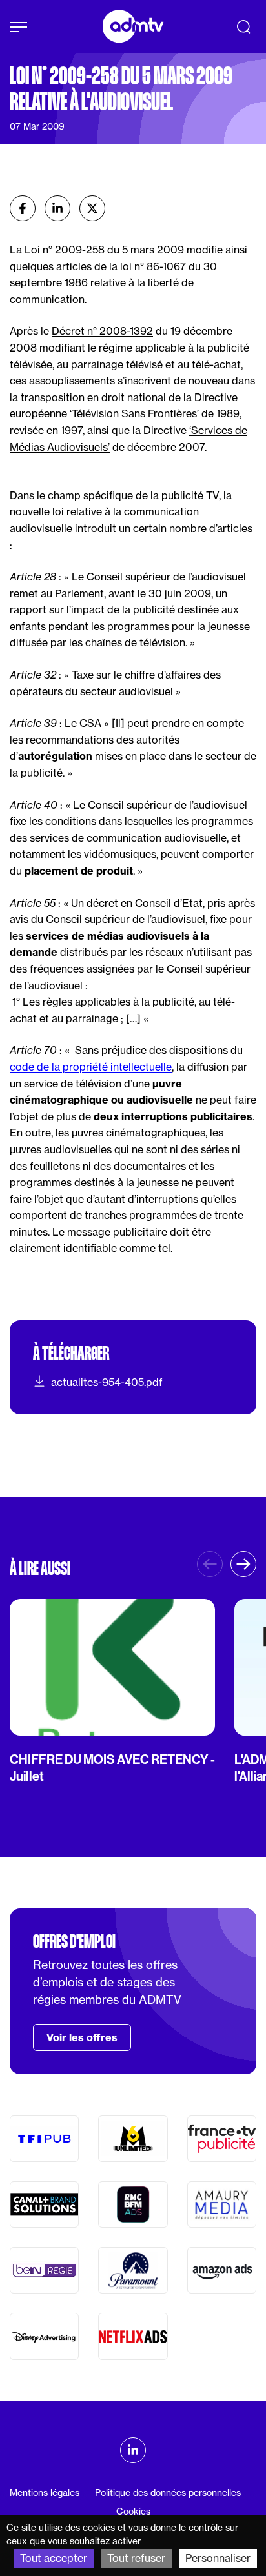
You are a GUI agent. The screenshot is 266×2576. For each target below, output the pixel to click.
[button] (243, 1564)
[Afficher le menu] (19, 27)
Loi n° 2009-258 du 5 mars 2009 (104, 250)
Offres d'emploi (74, 1941)
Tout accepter (54, 2558)
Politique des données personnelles (168, 2493)
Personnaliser (218, 2558)
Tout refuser (136, 2558)
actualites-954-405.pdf (107, 1382)
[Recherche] (243, 26)
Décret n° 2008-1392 (102, 331)
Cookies (133, 2512)
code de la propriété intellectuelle (91, 1067)
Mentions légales (45, 2493)
